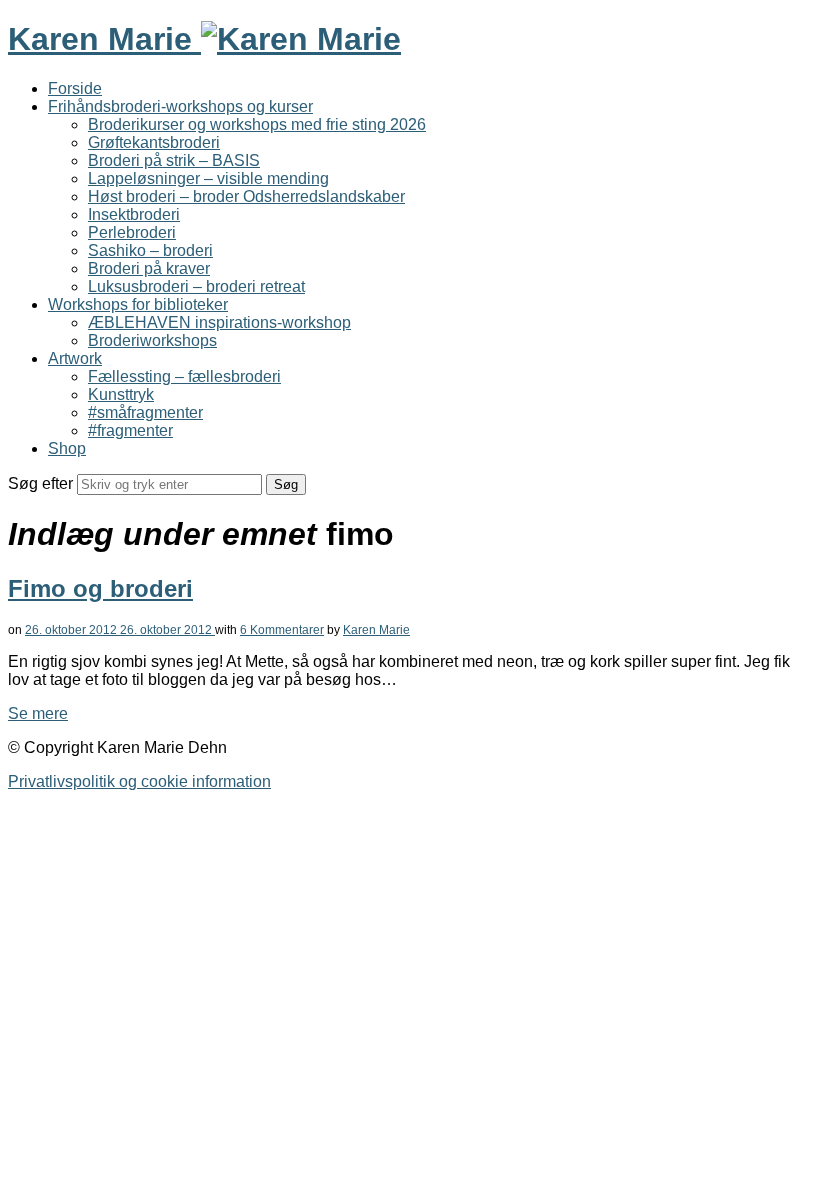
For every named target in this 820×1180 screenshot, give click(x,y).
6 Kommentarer (282, 630)
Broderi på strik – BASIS (174, 160)
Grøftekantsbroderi (154, 142)
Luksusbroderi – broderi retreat (196, 286)
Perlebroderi (132, 232)
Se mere (38, 713)
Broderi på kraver (149, 268)
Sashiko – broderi (150, 250)
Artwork (75, 358)
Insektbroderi (134, 214)
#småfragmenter (145, 412)
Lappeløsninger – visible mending (208, 178)
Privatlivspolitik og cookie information (139, 781)
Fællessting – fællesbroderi (184, 376)
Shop (67, 448)
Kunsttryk (121, 394)
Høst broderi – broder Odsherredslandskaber (246, 196)
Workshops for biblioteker (138, 304)
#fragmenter (130, 430)
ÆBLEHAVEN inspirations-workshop (219, 322)
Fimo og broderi (100, 588)
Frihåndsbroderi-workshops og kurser (180, 106)
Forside (75, 88)
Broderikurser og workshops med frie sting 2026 (257, 124)
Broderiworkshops (152, 340)
